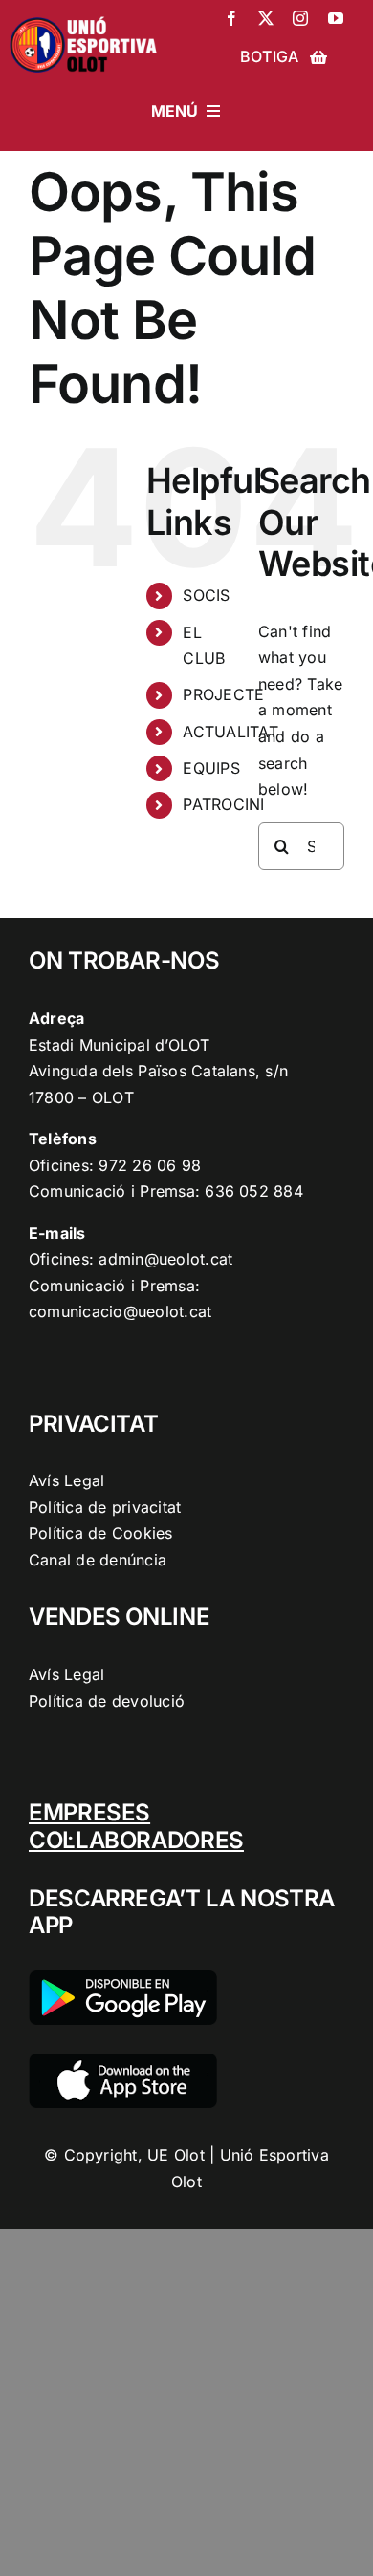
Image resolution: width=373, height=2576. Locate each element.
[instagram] (300, 18)
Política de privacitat (105, 1507)
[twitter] (266, 18)
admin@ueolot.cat (165, 1259)
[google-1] (123, 1978)
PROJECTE (223, 694)
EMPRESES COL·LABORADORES (136, 1826)
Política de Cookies (101, 1533)
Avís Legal (66, 1480)
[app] (123, 2061)
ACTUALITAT (230, 732)
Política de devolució (107, 1701)
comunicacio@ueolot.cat (120, 1311)
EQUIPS (211, 768)
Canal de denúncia (98, 1560)
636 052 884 (254, 1191)
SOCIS (206, 595)
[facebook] (231, 18)
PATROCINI (223, 804)
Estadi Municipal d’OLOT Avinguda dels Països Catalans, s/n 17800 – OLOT (158, 1071)
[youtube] (336, 18)
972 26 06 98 (150, 1165)
